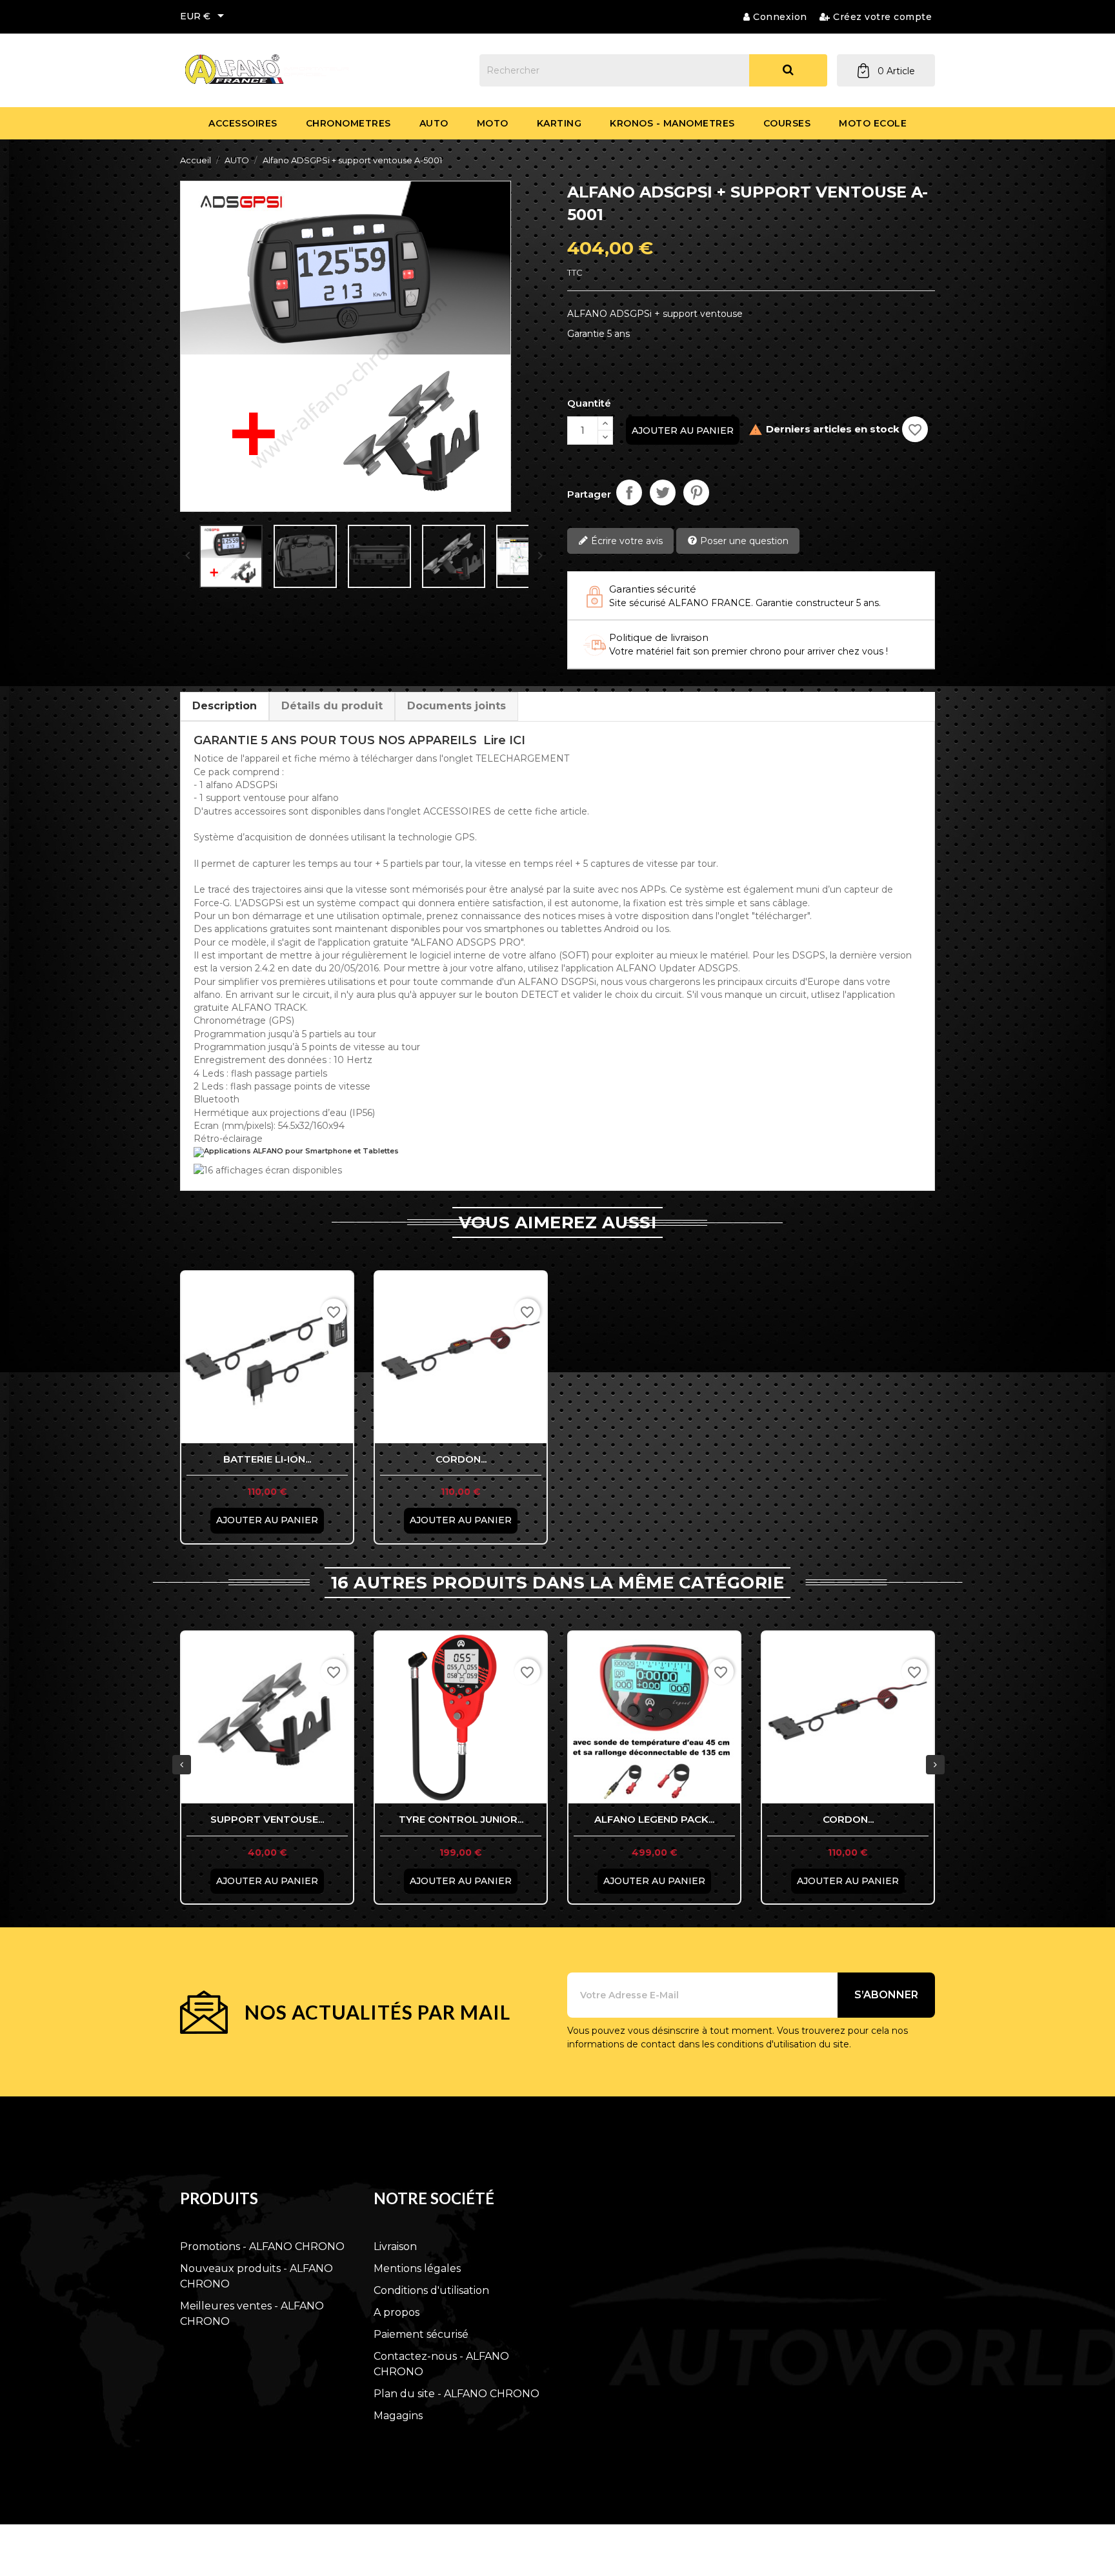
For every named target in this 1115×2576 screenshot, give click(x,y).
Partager (629, 492)
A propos (397, 2312)
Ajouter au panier (683, 431)
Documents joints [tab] (457, 706)
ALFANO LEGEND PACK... (654, 1819)
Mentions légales (417, 2268)
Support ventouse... (267, 1819)
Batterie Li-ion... (267, 1459)
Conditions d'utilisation (431, 2290)
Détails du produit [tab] (332, 706)
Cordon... (461, 1459)
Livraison (395, 2246)
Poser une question (743, 541)
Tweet (663, 492)
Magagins (398, 2416)
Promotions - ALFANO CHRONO (262, 2246)
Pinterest (696, 492)
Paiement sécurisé (421, 2334)
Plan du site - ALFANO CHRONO (457, 2394)
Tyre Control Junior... (461, 1819)
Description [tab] (225, 706)
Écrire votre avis (626, 541)
